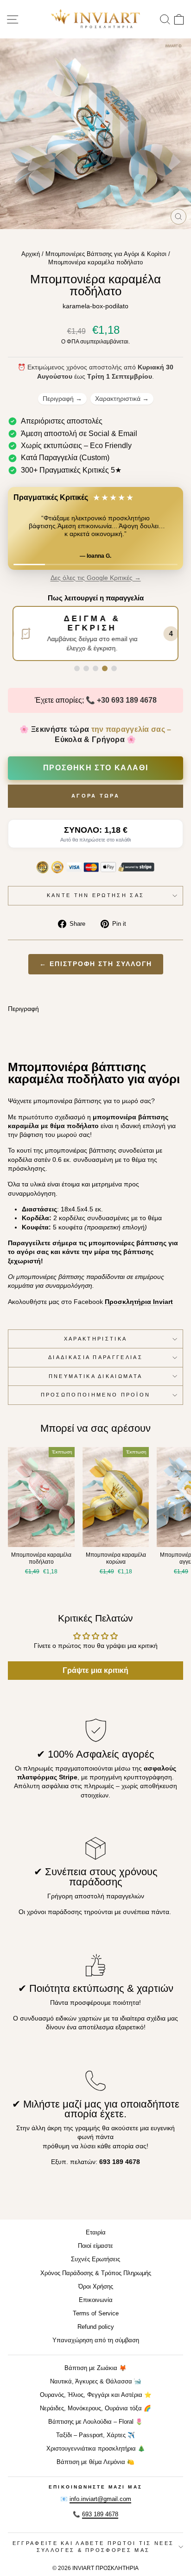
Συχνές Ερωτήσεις (95, 2259)
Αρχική (31, 254)
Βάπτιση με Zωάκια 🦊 (95, 2368)
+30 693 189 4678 (127, 700)
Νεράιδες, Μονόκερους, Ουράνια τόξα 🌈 (95, 2408)
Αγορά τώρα (95, 796)
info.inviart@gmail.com (100, 2499)
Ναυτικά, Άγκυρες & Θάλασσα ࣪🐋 (96, 2381)
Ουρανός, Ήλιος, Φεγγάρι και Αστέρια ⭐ (96, 2395)
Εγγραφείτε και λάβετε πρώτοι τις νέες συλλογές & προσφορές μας (93, 2547)
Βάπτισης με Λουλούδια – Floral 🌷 (95, 2422)
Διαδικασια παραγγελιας (95, 1357)
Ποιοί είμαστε (95, 2246)
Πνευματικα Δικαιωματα (96, 1376)
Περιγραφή (62, 399)
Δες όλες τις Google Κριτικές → (96, 578)
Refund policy (96, 2327)
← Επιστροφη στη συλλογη (96, 964)
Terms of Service (96, 2313)
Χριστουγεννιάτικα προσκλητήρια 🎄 (96, 2448)
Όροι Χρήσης (96, 2286)
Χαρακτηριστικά (122, 399)
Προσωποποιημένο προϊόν (96, 1395)
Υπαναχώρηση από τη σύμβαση (96, 2340)
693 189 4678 (100, 2514)
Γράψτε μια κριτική (95, 1670)
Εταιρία (96, 2232)
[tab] (77, 668)
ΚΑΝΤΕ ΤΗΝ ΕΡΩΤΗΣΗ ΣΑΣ (96, 895)
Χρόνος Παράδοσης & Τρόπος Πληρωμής (96, 2273)
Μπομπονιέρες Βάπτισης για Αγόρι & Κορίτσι (106, 254)
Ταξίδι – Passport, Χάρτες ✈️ (95, 2435)
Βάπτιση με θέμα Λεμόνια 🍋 (95, 2462)
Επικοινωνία (96, 2300)
